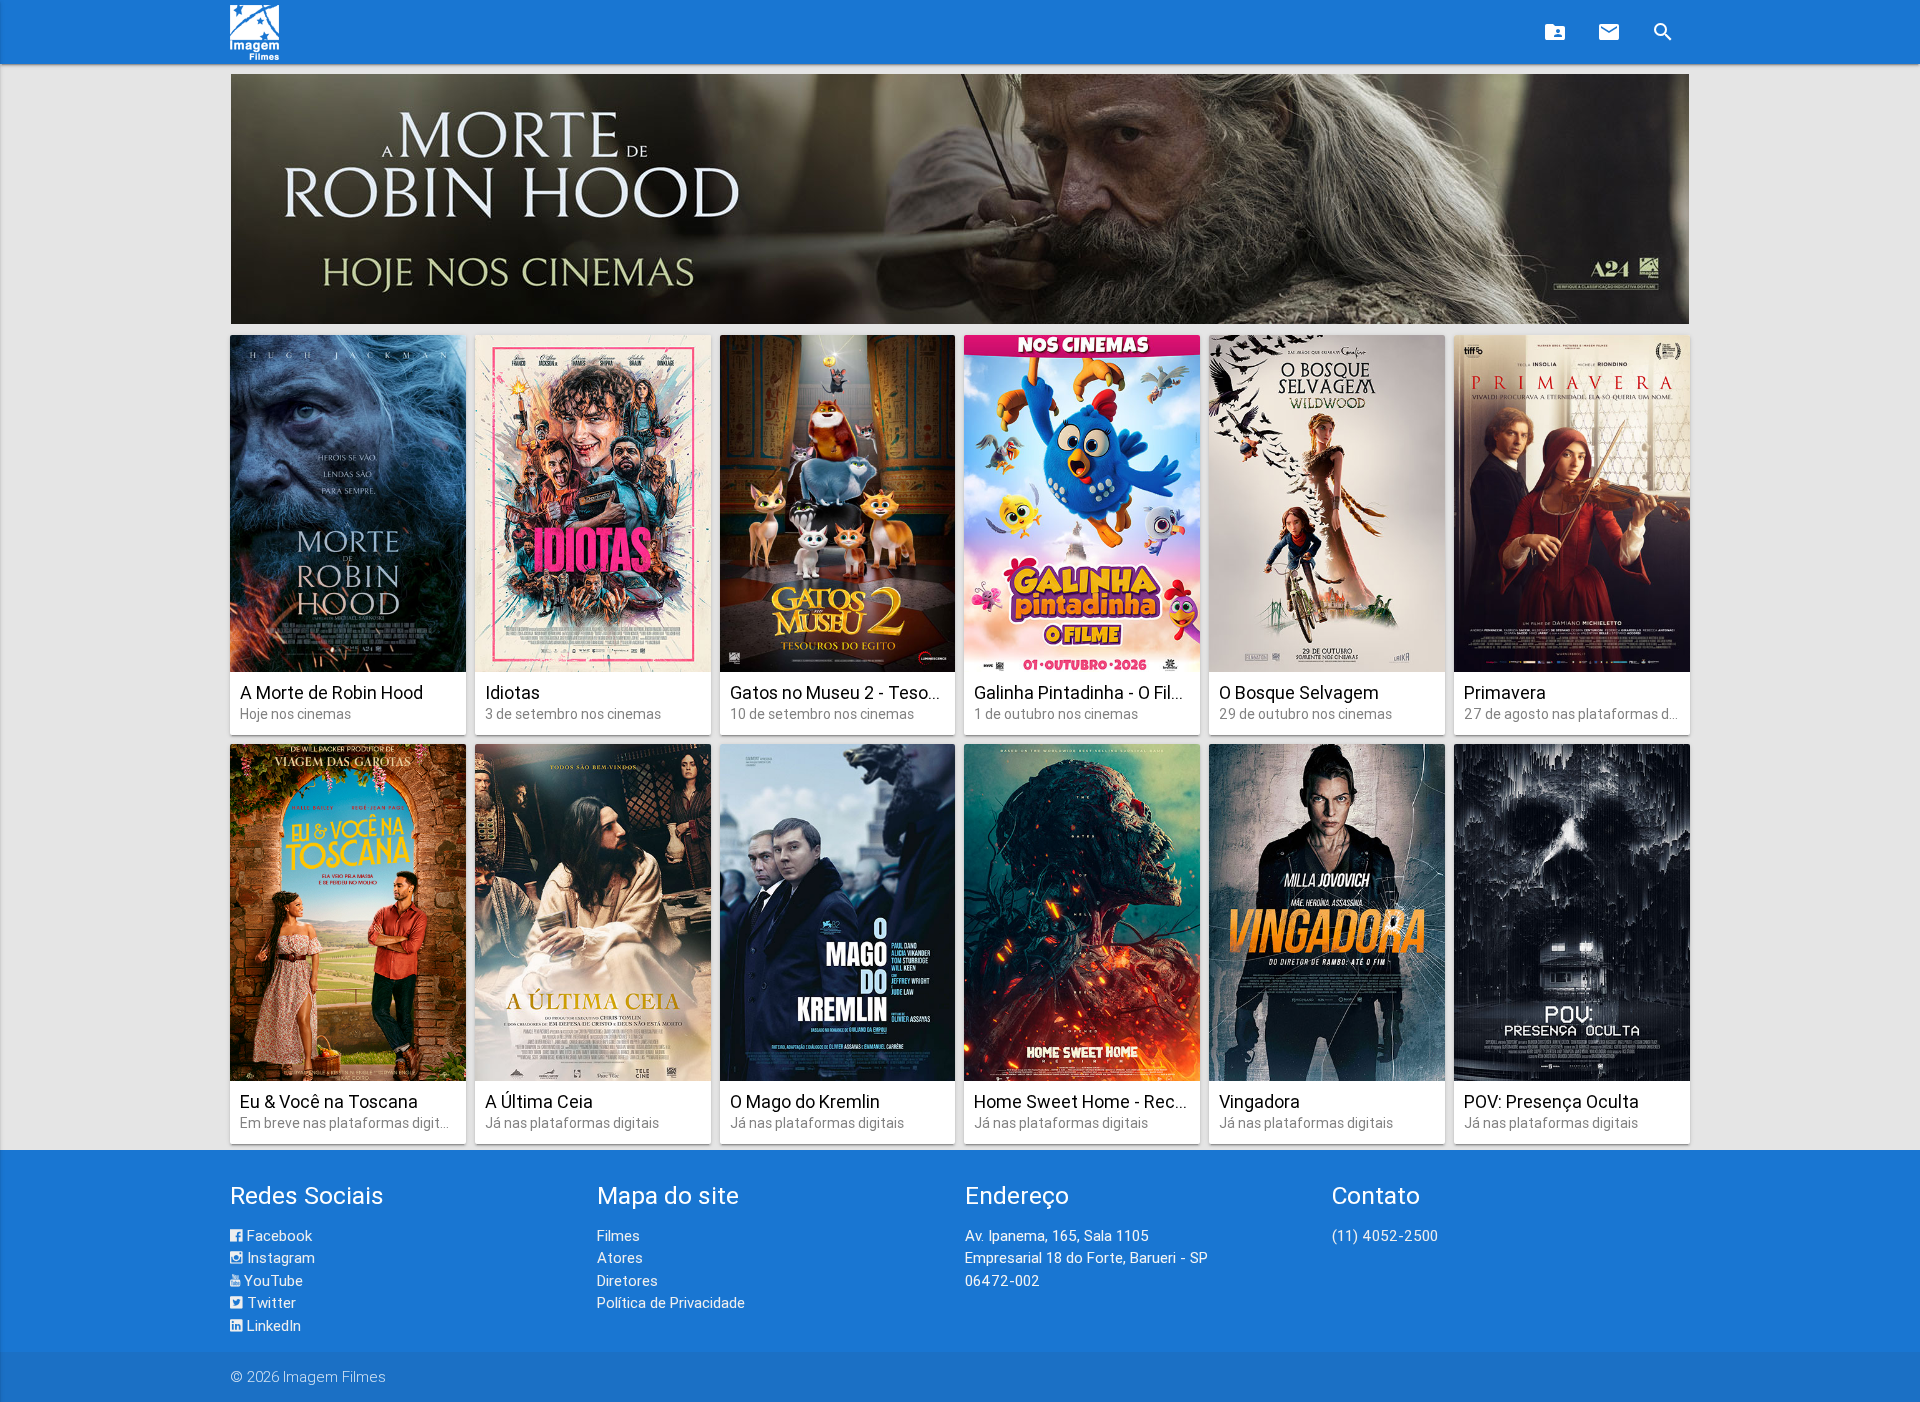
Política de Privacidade (671, 1302)
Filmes (618, 1235)
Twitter (269, 1302)
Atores (620, 1257)
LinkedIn (272, 1325)
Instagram (279, 1257)
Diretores (627, 1280)
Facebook (277, 1235)
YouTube (271, 1280)
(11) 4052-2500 (1385, 1235)
